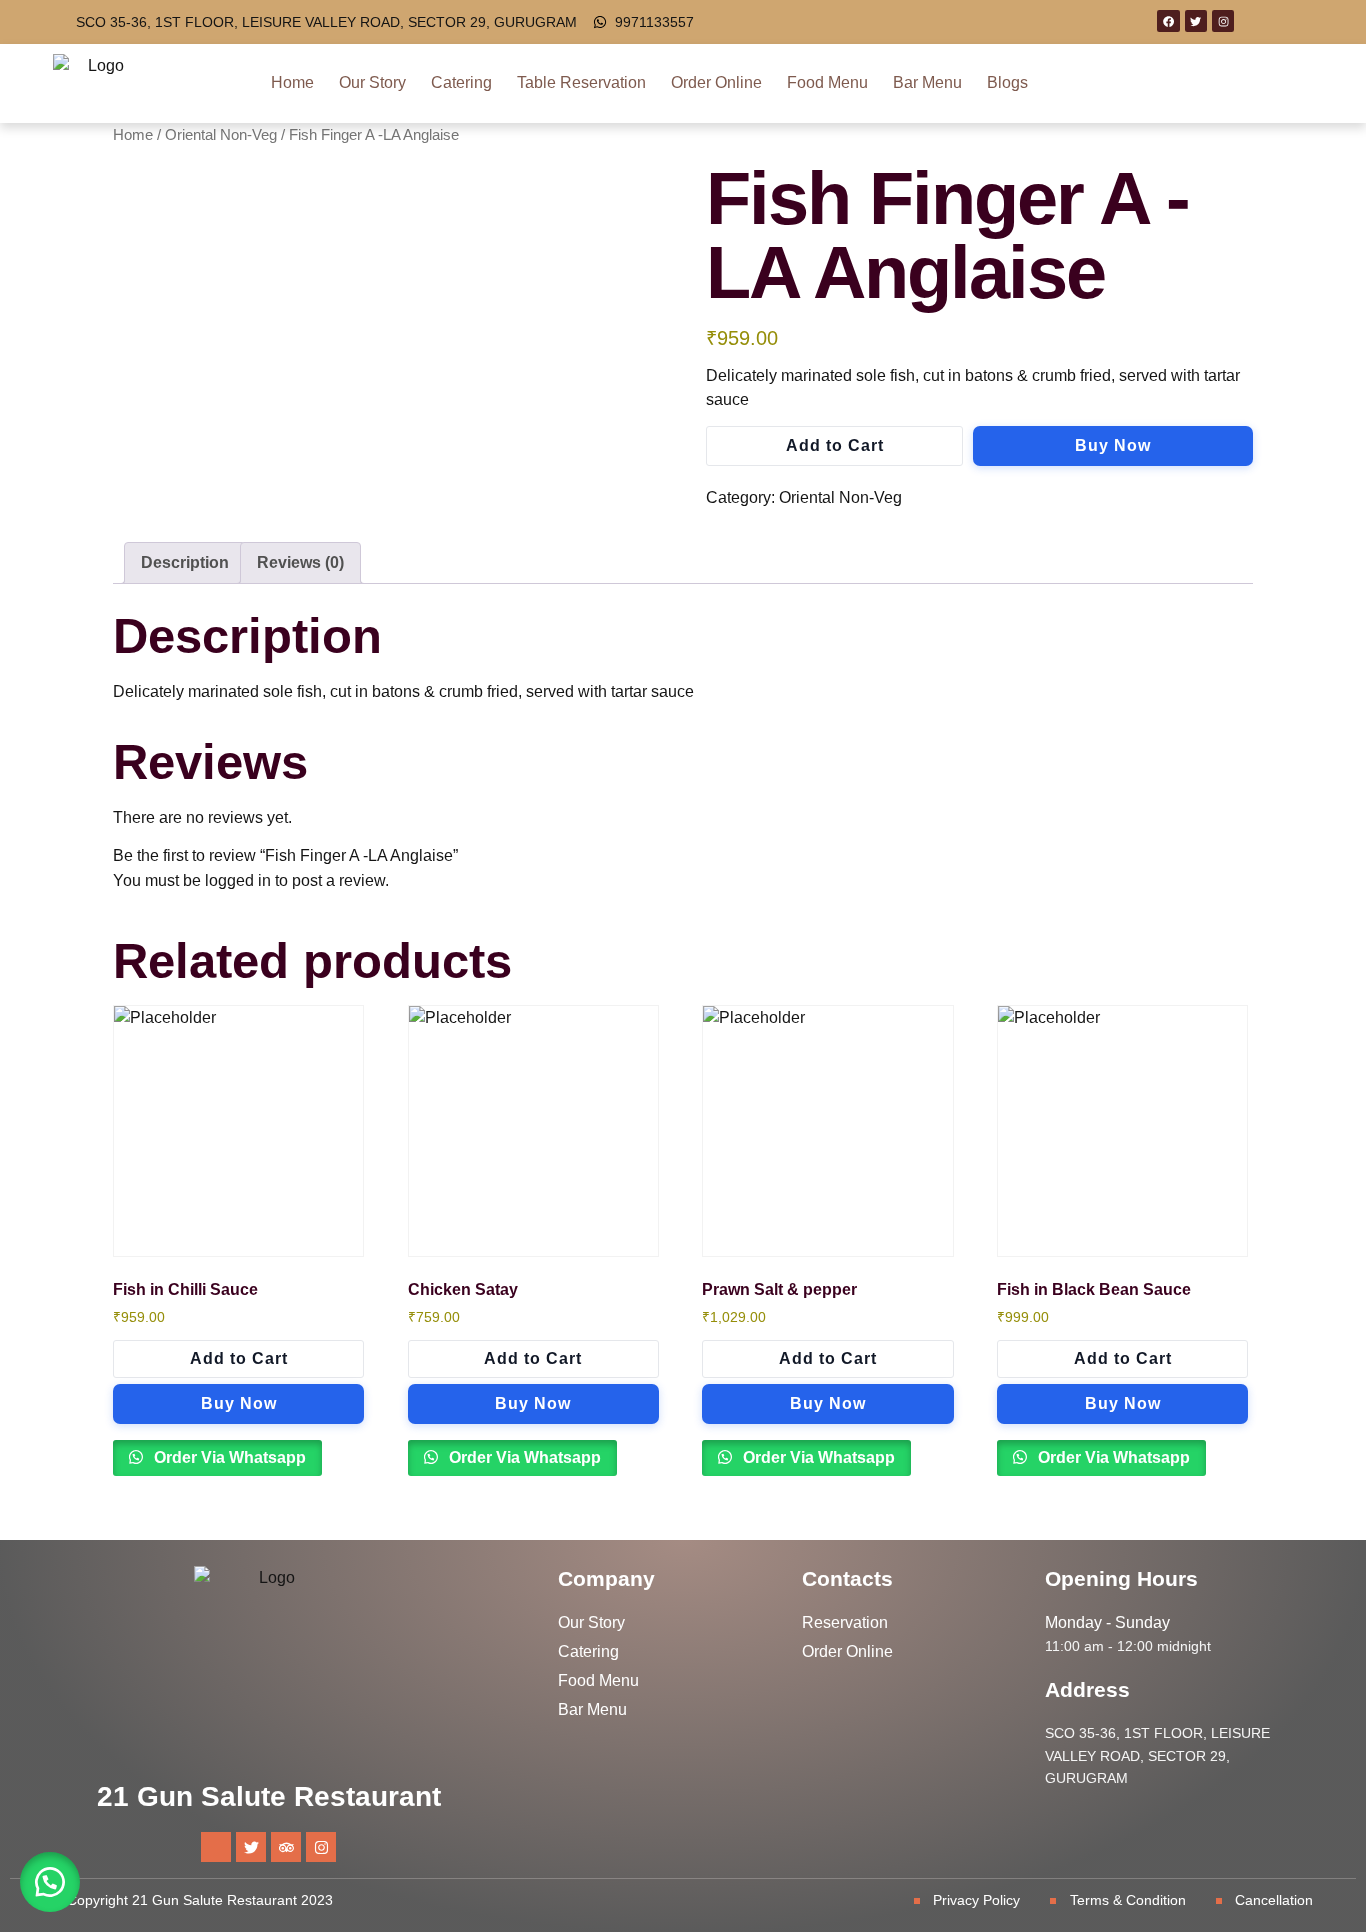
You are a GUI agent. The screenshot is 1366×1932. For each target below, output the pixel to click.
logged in (238, 880)
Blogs (1007, 82)
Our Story (372, 82)
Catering (461, 82)
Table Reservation (581, 82)
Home (292, 82)
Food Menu (827, 82)
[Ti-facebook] (216, 1847)
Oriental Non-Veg (221, 135)
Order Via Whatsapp (228, 1457)
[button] (50, 1882)
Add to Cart (835, 445)
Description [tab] (185, 562)
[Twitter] (1196, 21)
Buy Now (1113, 445)
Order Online (716, 82)
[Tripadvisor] (286, 1847)
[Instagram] (1223, 21)
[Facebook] (1168, 21)
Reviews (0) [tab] (300, 562)
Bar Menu (927, 82)
